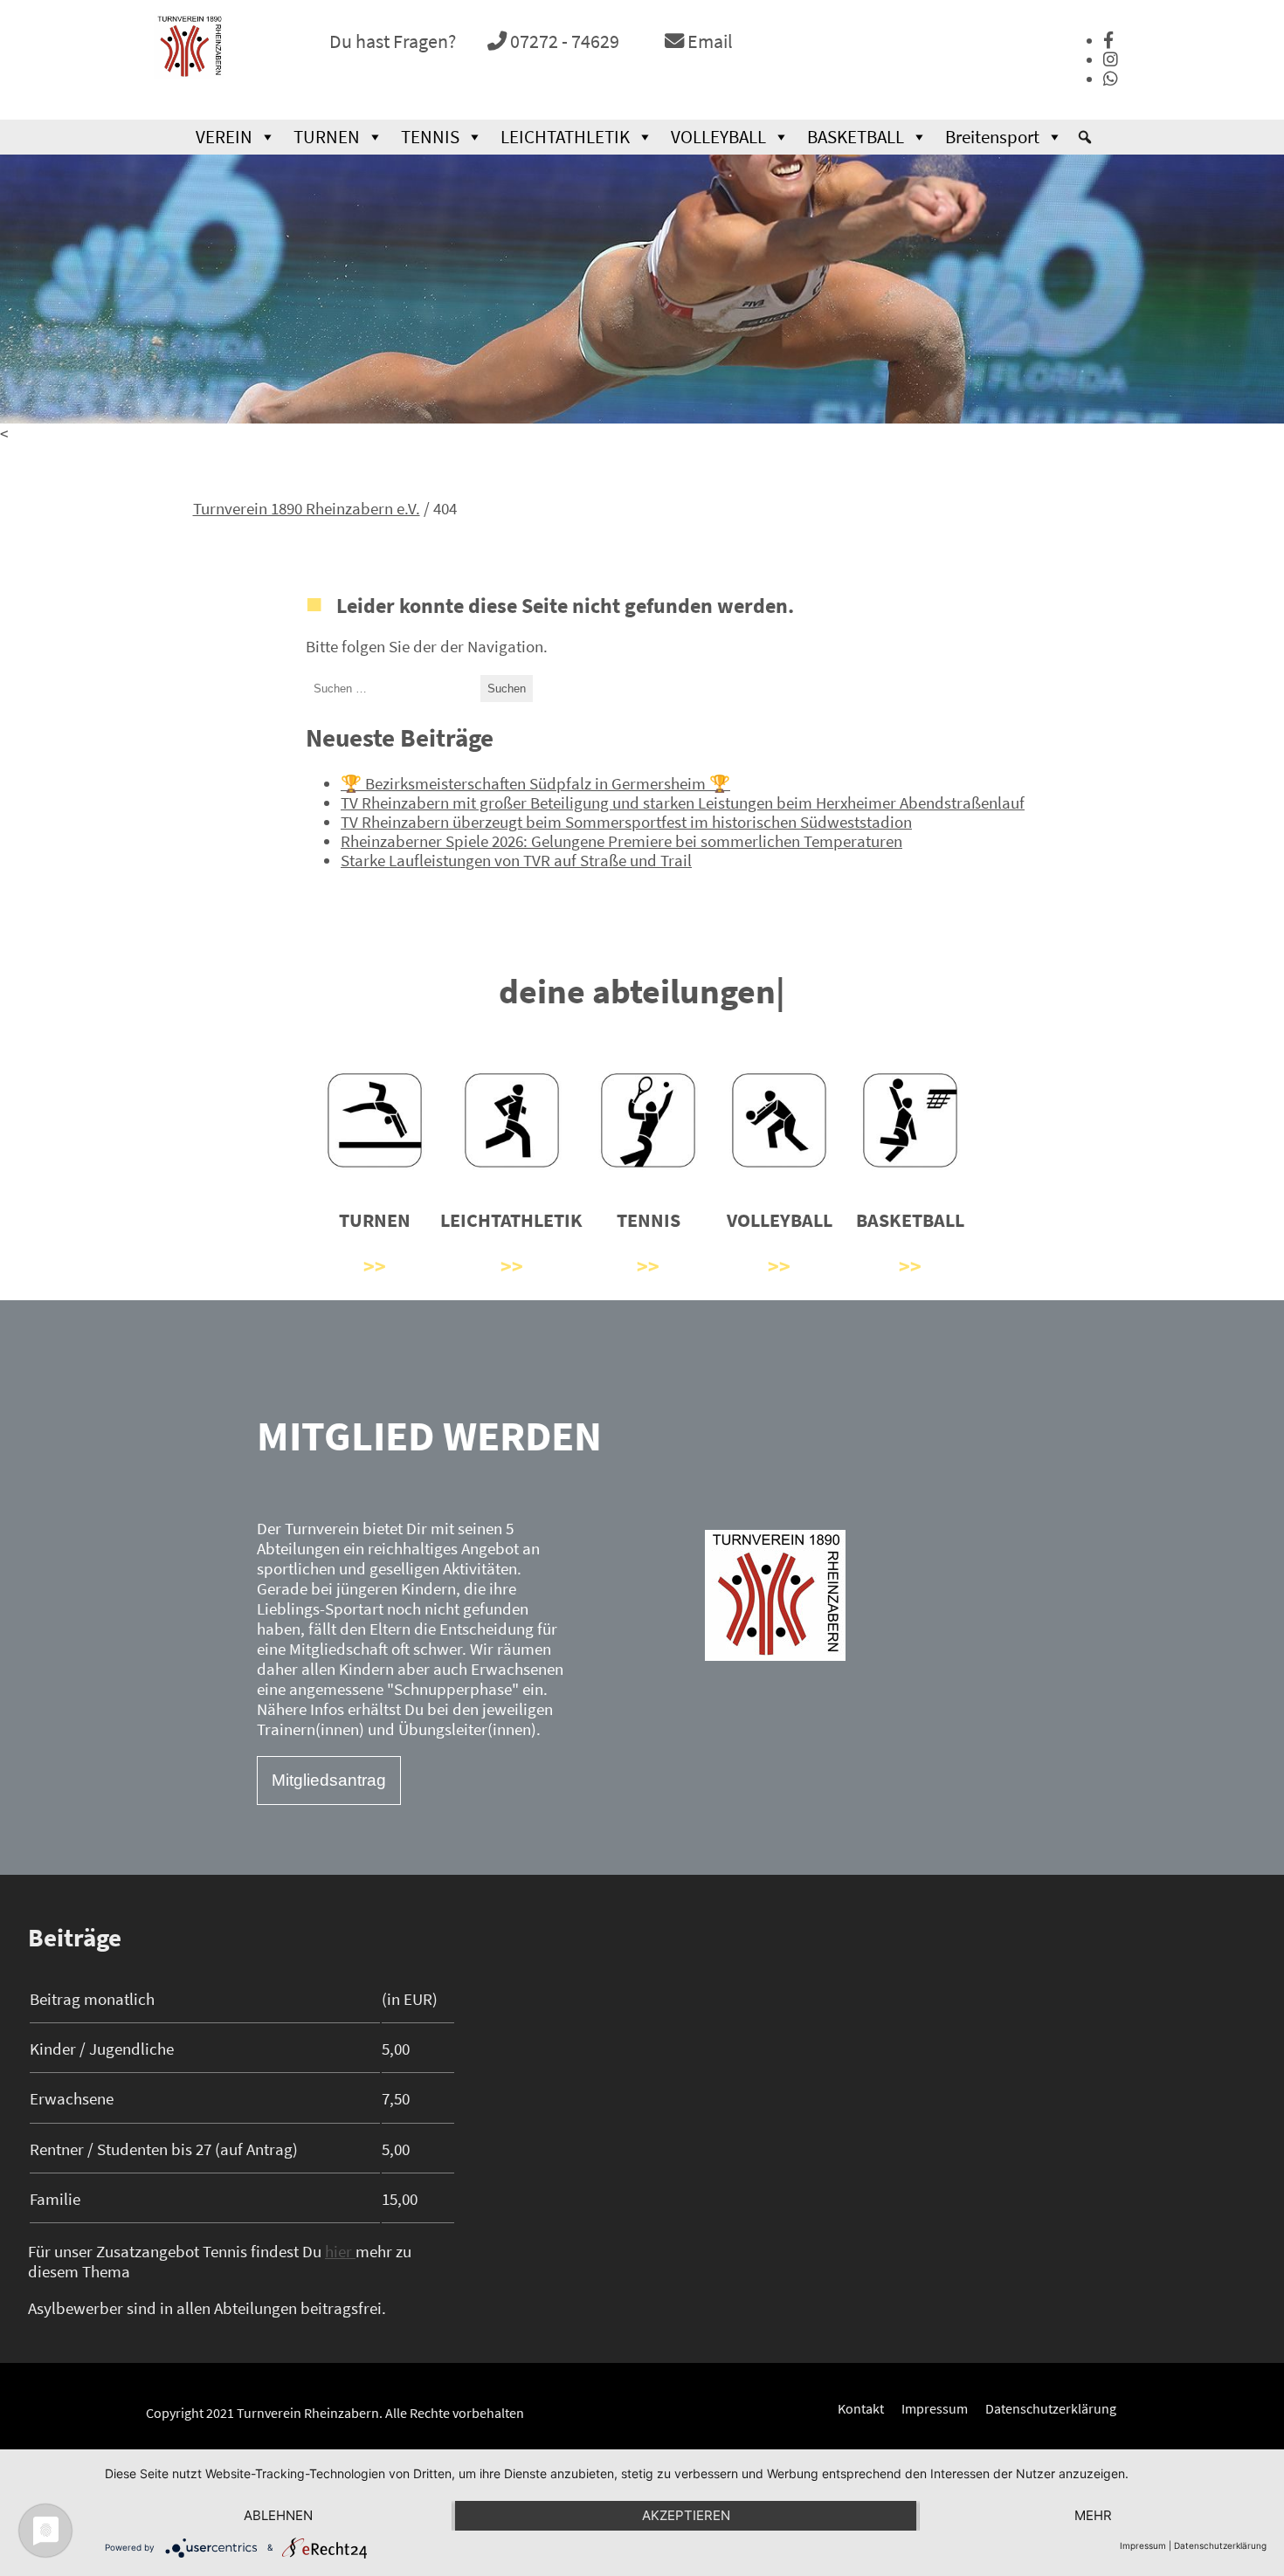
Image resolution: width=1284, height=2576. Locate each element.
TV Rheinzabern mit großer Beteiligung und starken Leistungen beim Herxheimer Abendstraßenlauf (683, 802)
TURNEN (327, 137)
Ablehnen (278, 2515)
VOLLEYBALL (718, 137)
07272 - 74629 (563, 41)
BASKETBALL (856, 137)
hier (340, 2251)
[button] (1085, 137)
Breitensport (992, 137)
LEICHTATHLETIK (565, 137)
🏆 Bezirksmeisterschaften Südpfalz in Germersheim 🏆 (535, 782)
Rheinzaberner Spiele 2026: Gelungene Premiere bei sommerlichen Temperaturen (621, 841)
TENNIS (430, 137)
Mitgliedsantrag (329, 1780)
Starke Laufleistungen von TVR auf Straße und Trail (516, 860)
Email (708, 41)
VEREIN (224, 137)
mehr (1093, 2515)
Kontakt (861, 2408)
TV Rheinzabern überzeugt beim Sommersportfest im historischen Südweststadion (626, 822)
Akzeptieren (686, 2515)
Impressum (935, 2408)
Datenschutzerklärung (1051, 2408)
